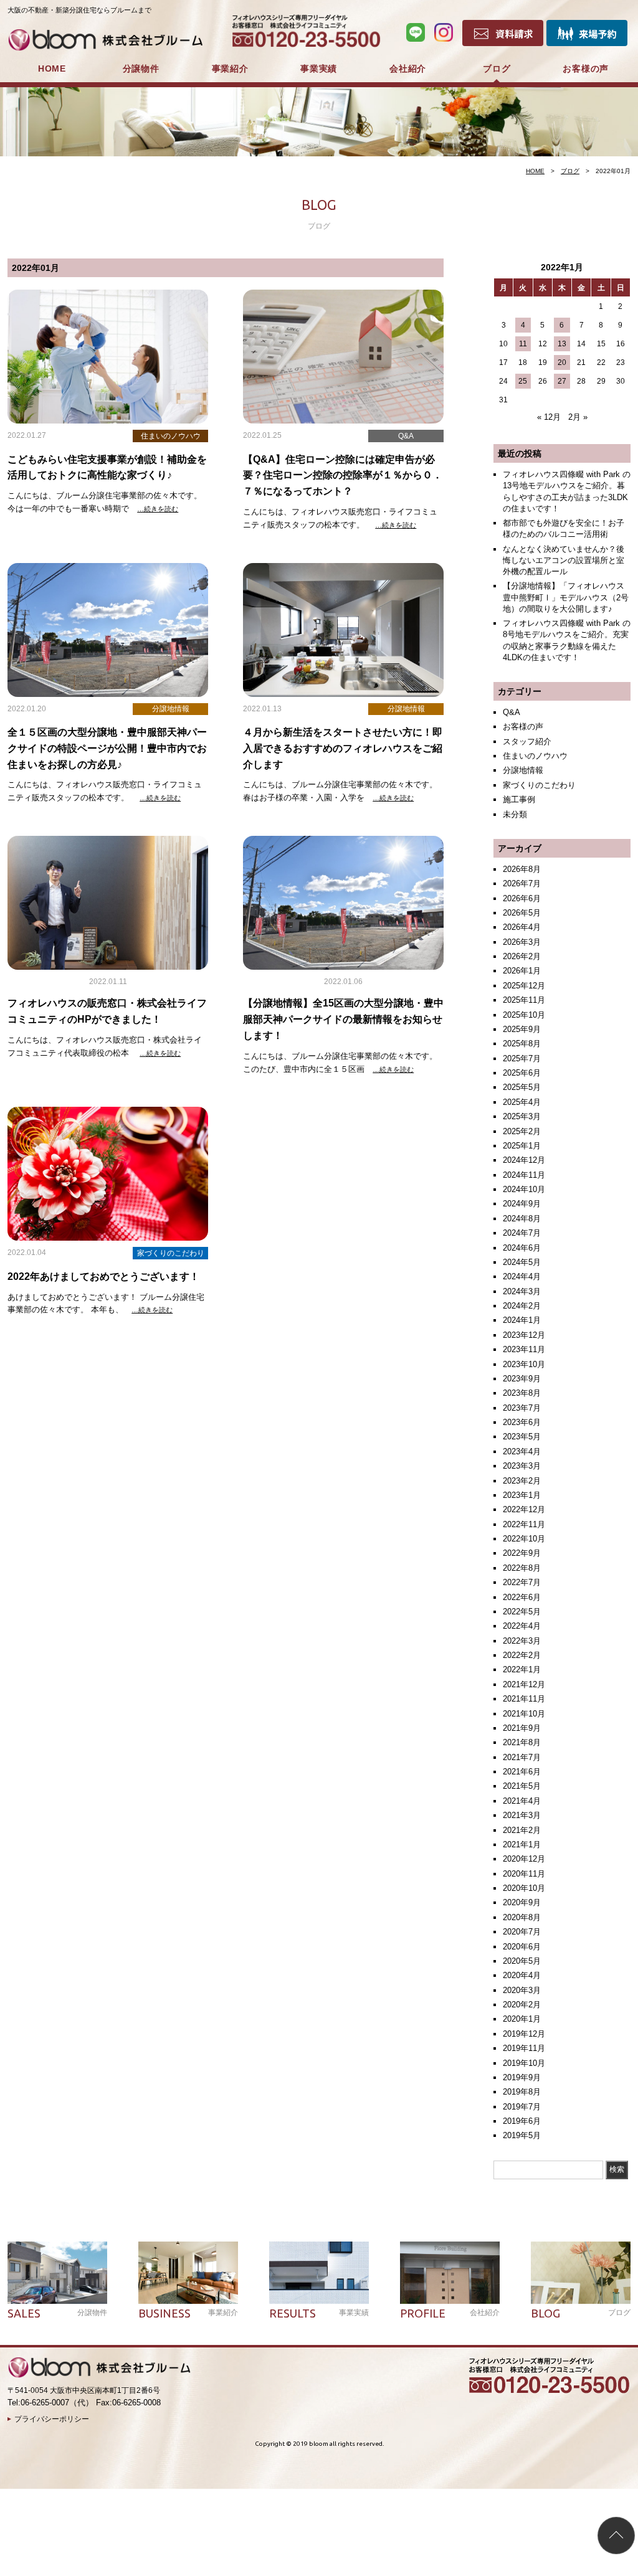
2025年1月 (522, 1146)
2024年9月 (522, 1204)
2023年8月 (522, 1393)
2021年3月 (522, 1815)
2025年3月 (522, 1116)
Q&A (512, 712)
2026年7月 (522, 883)
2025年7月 (522, 1058)
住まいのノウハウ (535, 756)
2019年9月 (522, 2077)
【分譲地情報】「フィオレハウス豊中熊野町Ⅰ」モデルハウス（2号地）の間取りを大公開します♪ (566, 597)
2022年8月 (522, 1568)
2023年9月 (522, 1379)
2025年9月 (522, 1029)
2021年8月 (522, 1742)
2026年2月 (522, 956)
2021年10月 (524, 1714)
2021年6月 (522, 1772)
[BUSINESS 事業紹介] (188, 2273)
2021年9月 (522, 1728)
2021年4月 (522, 1801)
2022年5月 (522, 1612)
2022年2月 (522, 1655)
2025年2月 (522, 1131)
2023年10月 (524, 1364)
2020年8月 (522, 1917)
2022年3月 (522, 1641)
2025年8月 (522, 1044)
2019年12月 (524, 2034)
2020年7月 (522, 1932)
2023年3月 (522, 1466)
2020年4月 (522, 1975)
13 (562, 344)
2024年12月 (524, 1160)
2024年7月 (522, 1233)
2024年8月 (522, 1219)
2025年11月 (524, 1000)
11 (523, 344)
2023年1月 (522, 1495)
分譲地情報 (523, 770)
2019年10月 (524, 2063)
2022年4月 (522, 1626)
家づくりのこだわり (539, 785)
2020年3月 (522, 1990)
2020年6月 (522, 1947)
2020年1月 (522, 2019)
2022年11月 (524, 1524)
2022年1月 (522, 1669)
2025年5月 (522, 1087)
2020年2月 (522, 2005)
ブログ (497, 69)
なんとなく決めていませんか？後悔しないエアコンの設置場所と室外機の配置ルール (564, 560)
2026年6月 (522, 898)
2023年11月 (524, 1349)
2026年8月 (522, 869)
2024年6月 (522, 1248)
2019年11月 (524, 2048)
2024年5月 (522, 1262)
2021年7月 (522, 1757)
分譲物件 (141, 69)
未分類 (515, 814)
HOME (52, 69)
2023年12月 (524, 1335)
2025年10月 (524, 1015)
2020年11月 (524, 1874)
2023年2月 (522, 1481)
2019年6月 (522, 2121)
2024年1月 (522, 1320)
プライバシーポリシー (52, 2419)
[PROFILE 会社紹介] (450, 2273)
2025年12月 (524, 986)
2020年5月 (522, 1961)
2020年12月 (524, 1859)
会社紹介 (408, 69)
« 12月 (549, 417)
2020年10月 (524, 1888)
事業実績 (319, 69)
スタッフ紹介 (527, 741)
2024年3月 (522, 1291)
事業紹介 (230, 69)
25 (523, 381)
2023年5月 (522, 1437)
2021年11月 (524, 1699)
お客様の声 (586, 69)
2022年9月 (522, 1553)
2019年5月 (522, 2135)
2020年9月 (522, 1902)
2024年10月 (524, 1189)
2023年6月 (522, 1422)
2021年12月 (524, 1684)
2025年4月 (522, 1102)
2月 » (578, 417)
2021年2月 (522, 1830)
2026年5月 (522, 913)
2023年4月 (522, 1451)
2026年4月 (522, 927)
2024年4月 (522, 1276)
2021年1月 (522, 1844)
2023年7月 (522, 1408)
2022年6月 (522, 1597)
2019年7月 (522, 2107)
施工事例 (519, 799)
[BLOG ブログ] (581, 2273)
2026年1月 (522, 971)
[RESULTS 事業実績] (319, 2273)
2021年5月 (522, 1786)
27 (562, 381)
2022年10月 (524, 1539)
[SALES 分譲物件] (57, 2273)
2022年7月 (522, 1582)
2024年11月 (524, 1175)
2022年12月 (524, 1509)
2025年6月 (522, 1073)
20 (562, 362)
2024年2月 (522, 1306)
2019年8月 (522, 2092)
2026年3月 (522, 942)
